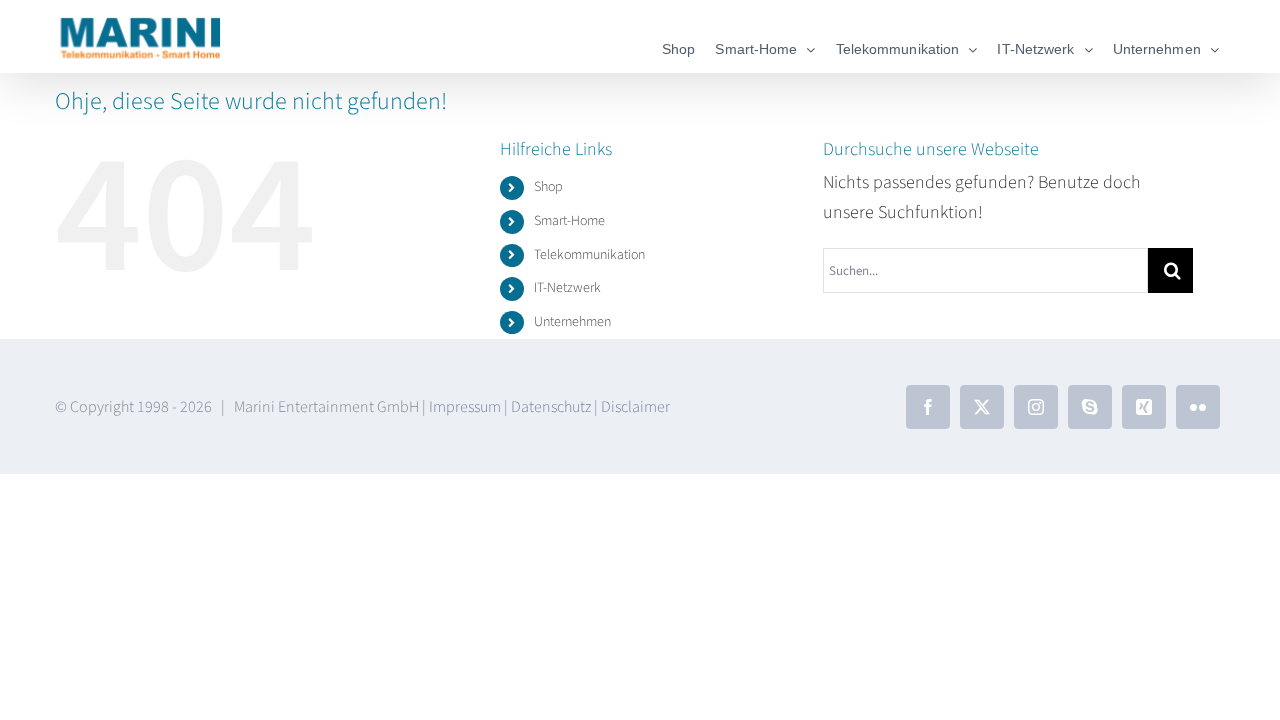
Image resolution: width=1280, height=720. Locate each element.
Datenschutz (551, 407)
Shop (548, 187)
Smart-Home (569, 221)
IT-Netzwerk (567, 288)
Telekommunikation (589, 255)
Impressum (465, 407)
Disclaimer (635, 407)
